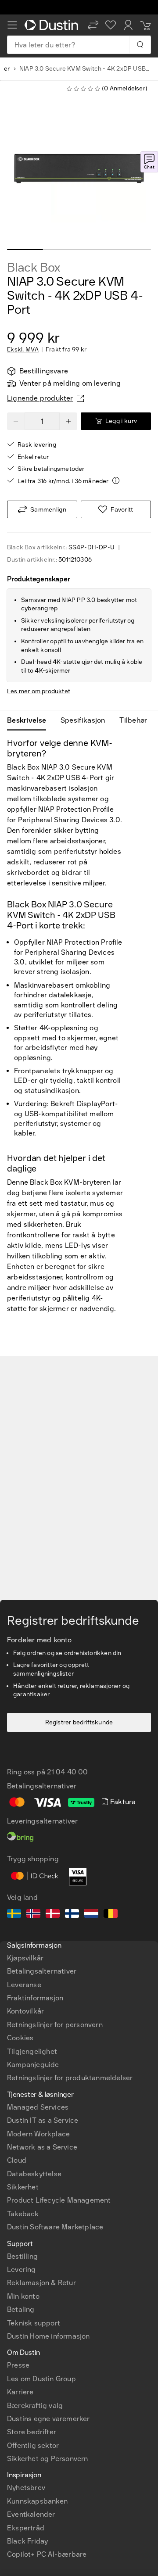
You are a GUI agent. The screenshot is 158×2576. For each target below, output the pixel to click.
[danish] (53, 1915)
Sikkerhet (23, 2187)
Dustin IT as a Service (43, 2120)
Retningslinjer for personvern (55, 2025)
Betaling (21, 2309)
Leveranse (24, 1985)
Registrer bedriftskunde (79, 1722)
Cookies (20, 2038)
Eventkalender (31, 2514)
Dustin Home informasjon (48, 2336)
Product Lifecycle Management (59, 2200)
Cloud (17, 2160)
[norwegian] (33, 1915)
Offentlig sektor (33, 2445)
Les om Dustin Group (41, 2379)
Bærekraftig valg (35, 2406)
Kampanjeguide (33, 2065)
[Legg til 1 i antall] (68, 421)
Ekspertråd (26, 2528)
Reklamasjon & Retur (41, 2283)
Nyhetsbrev (26, 2488)
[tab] (30, 720)
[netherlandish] (91, 1915)
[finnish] (72, 1915)
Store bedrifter (32, 2432)
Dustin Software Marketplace (55, 2227)
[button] (93, 25)
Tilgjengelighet (32, 2051)
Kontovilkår (25, 2011)
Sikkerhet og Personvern (48, 2459)
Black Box (34, 268)
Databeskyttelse (34, 2174)
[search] (140, 45)
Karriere (20, 2392)
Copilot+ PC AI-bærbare (47, 2554)
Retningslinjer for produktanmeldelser (70, 2078)
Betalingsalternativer (42, 1971)
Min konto (23, 2296)
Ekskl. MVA (23, 350)
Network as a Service (42, 2147)
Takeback (23, 2214)
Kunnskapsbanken (37, 2501)
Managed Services (38, 2107)
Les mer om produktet (39, 691)
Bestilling (22, 2256)
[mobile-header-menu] (12, 25)
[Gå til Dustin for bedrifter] (53, 25)
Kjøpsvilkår (25, 1958)
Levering (22, 2270)
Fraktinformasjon (35, 1998)
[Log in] (128, 25)
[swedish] (14, 1915)
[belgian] (111, 1915)
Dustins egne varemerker (48, 2419)
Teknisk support (34, 2323)
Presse (18, 2365)
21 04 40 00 (67, 1772)
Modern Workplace (38, 2134)
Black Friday (27, 2541)
